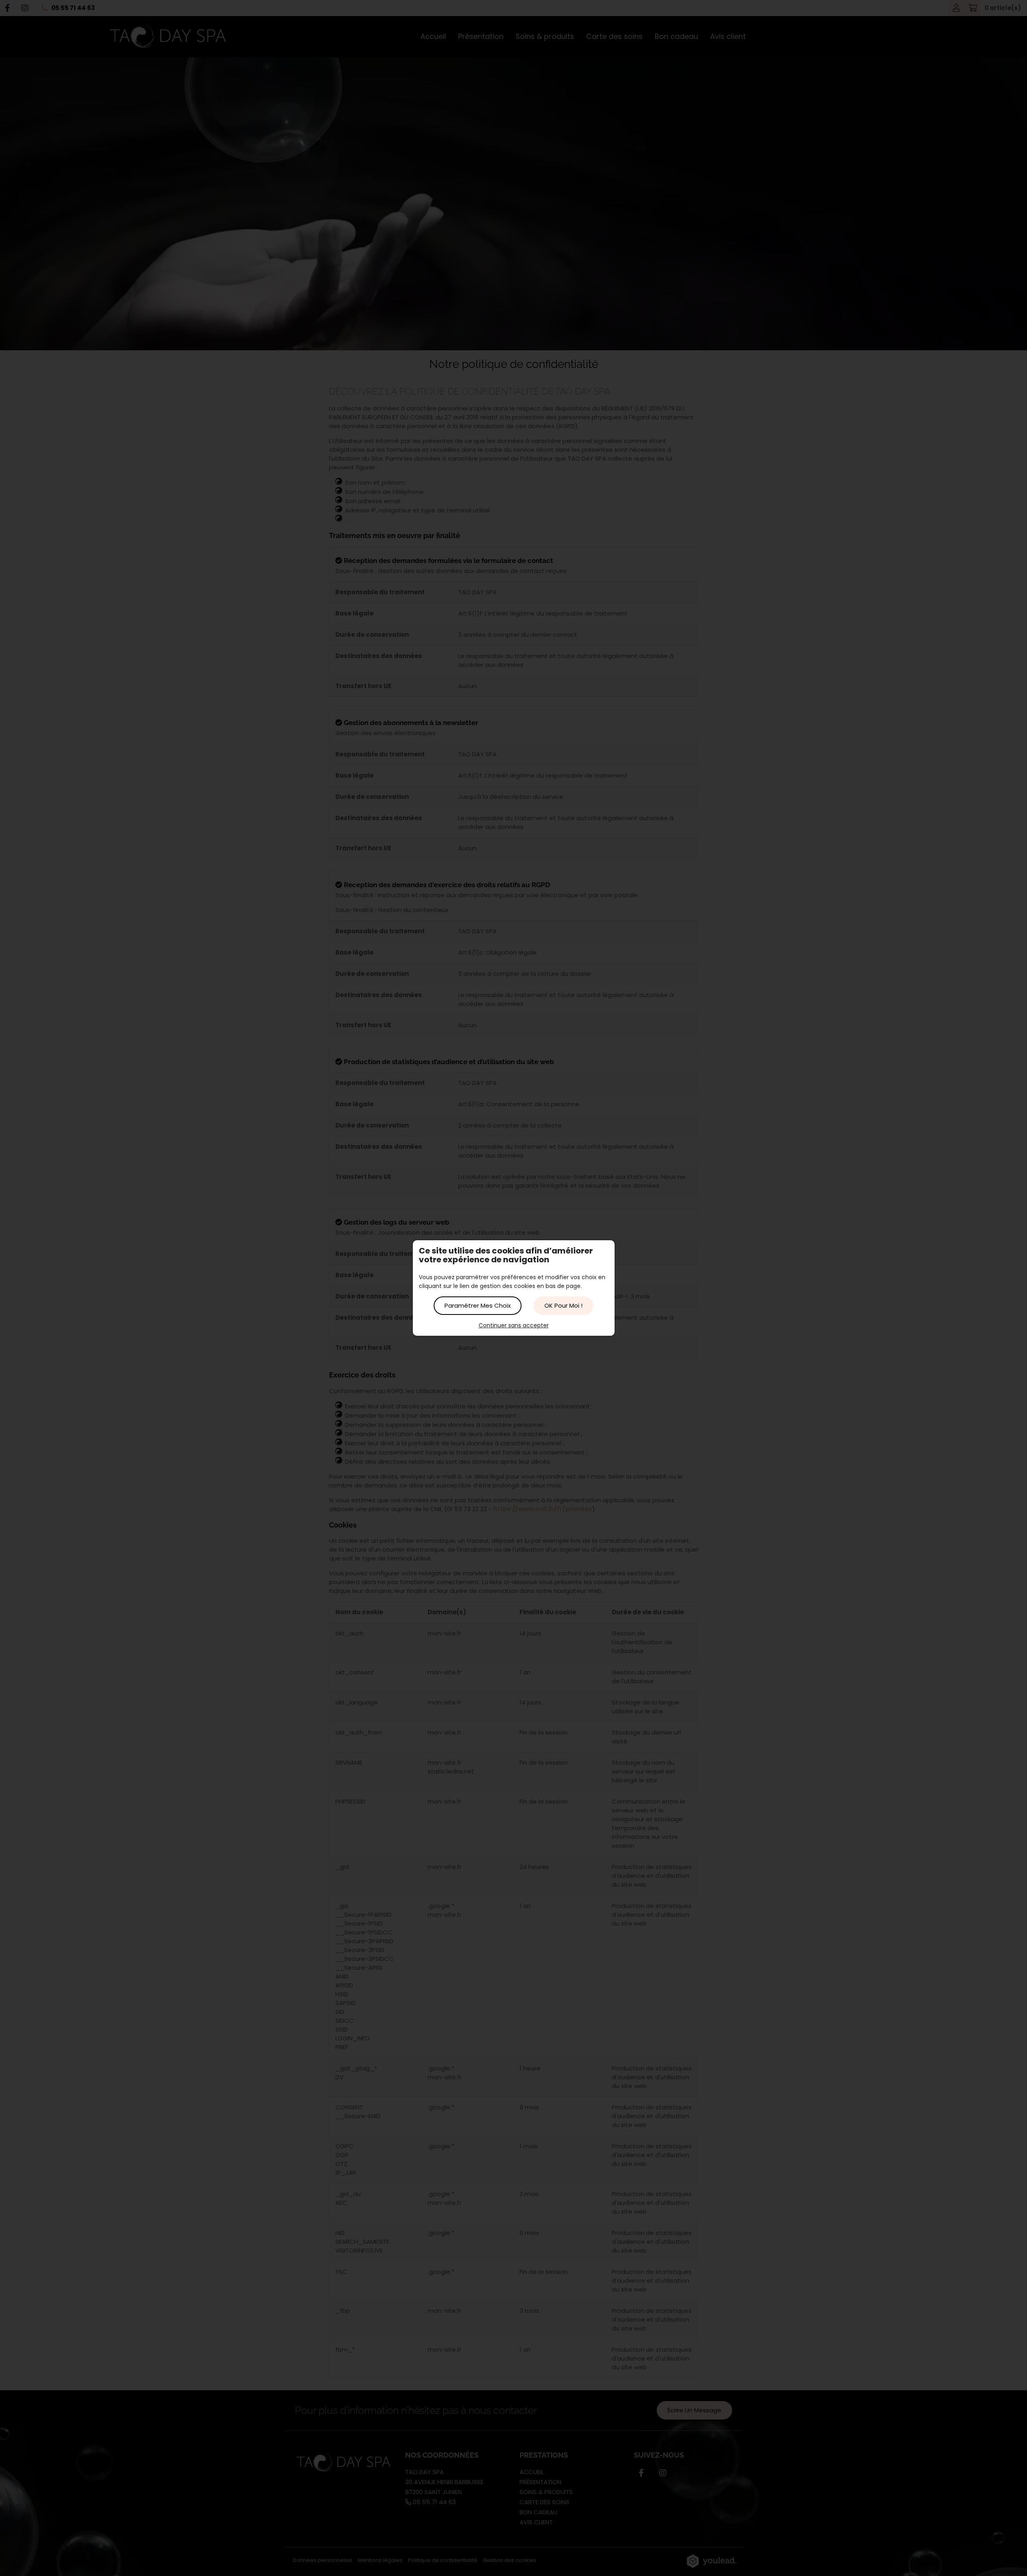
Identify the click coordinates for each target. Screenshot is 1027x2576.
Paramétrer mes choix (478, 1305)
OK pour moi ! (563, 1305)
